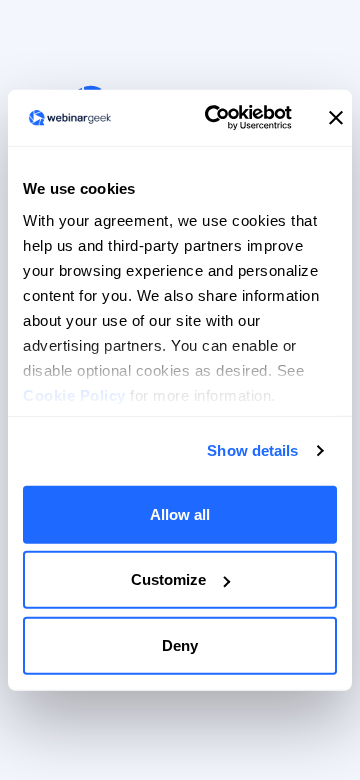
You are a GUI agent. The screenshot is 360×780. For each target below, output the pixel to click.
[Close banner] (336, 118)
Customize (168, 579)
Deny (180, 644)
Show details (252, 450)
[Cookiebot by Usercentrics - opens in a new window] (216, 118)
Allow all (180, 513)
